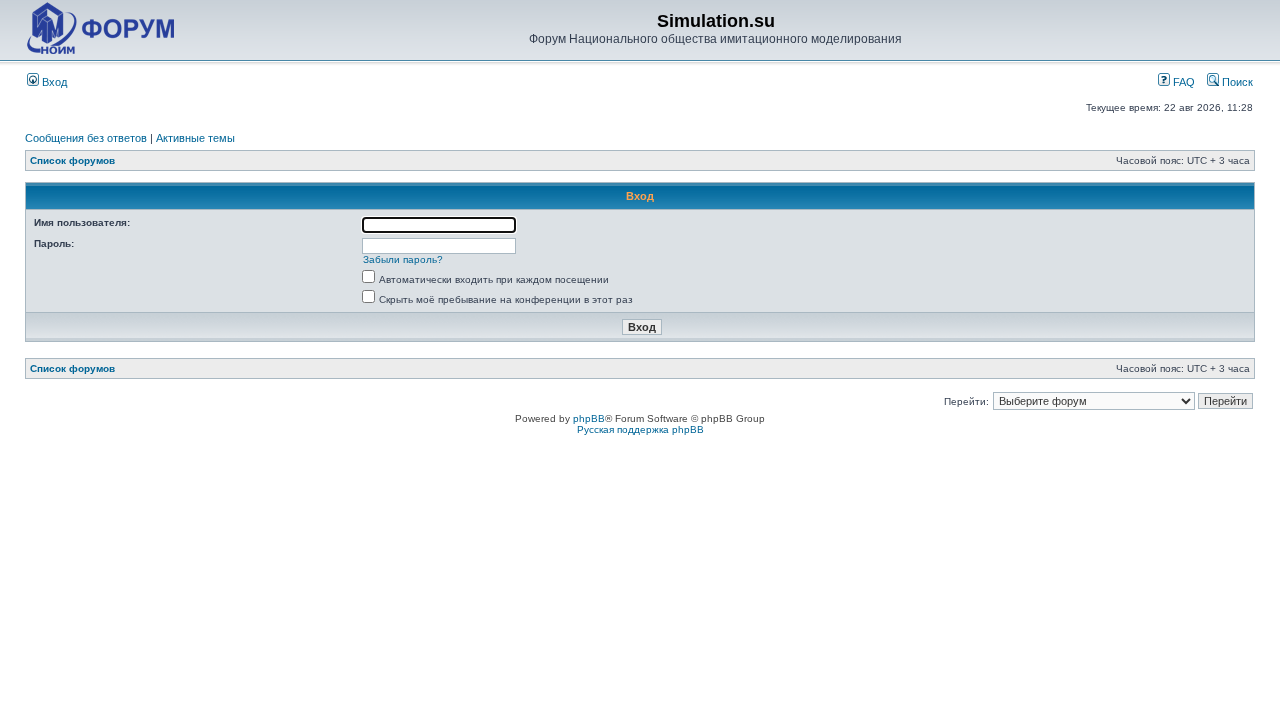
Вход (53, 82)
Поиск (1236, 82)
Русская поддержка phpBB (640, 429)
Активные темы (195, 138)
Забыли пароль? (403, 259)
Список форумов (72, 160)
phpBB (589, 418)
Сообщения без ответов (86, 138)
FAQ (1182, 82)
